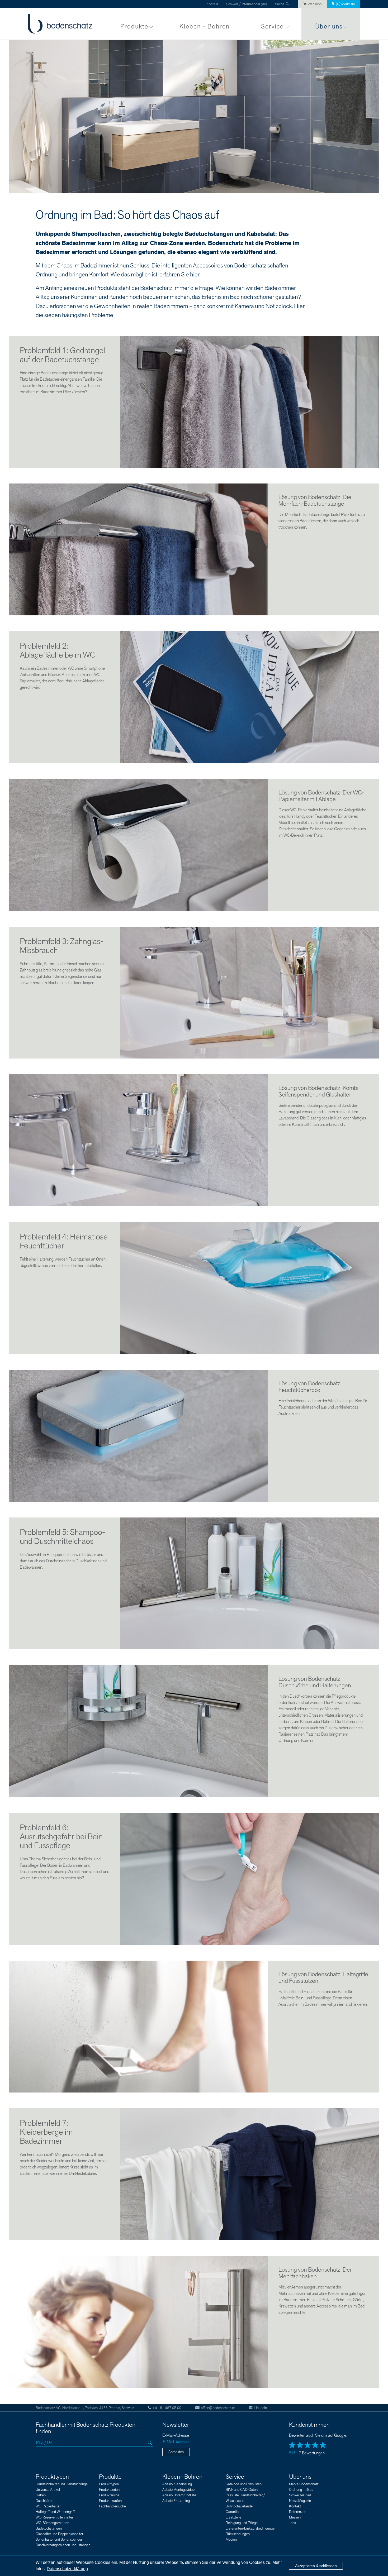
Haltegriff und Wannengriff (55, 2512)
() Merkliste (345, 4)
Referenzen (298, 2512)
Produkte (134, 27)
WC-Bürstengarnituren (52, 2523)
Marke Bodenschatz (304, 2484)
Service (272, 27)
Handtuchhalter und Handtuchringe (62, 2484)
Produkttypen (52, 2477)
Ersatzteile (233, 2517)
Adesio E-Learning (176, 2501)
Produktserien (109, 2490)
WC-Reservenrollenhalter (54, 2517)
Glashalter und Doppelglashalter (59, 2534)
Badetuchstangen (49, 2528)
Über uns (329, 27)
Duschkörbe (44, 2501)
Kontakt (212, 4)
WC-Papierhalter (48, 2506)
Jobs (292, 2523)
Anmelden (176, 2452)
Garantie (232, 2512)
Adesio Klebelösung (177, 2484)
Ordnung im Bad (301, 2490)
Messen (295, 2517)
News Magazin (300, 2501)
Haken (41, 2495)
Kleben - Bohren (205, 27)
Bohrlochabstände (239, 2506)
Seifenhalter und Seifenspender (59, 2539)
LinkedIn (260, 2408)
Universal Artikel (48, 2490)
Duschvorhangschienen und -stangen (63, 2545)
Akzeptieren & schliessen (316, 2566)
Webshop (315, 4)
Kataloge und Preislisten (244, 2484)
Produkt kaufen (110, 2501)
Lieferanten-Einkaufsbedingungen (251, 2528)
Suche (280, 4)
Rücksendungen (238, 2534)
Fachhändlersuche (112, 2506)
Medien (231, 2539)
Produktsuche (109, 2495)
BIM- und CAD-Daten (242, 2490)
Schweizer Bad (300, 2495)
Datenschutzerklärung (67, 2569)
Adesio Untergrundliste (179, 2495)
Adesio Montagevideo (178, 2490)
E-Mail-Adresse (176, 2436)
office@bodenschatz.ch (218, 2408)
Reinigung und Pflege (242, 2523)
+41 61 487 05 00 (167, 2408)
